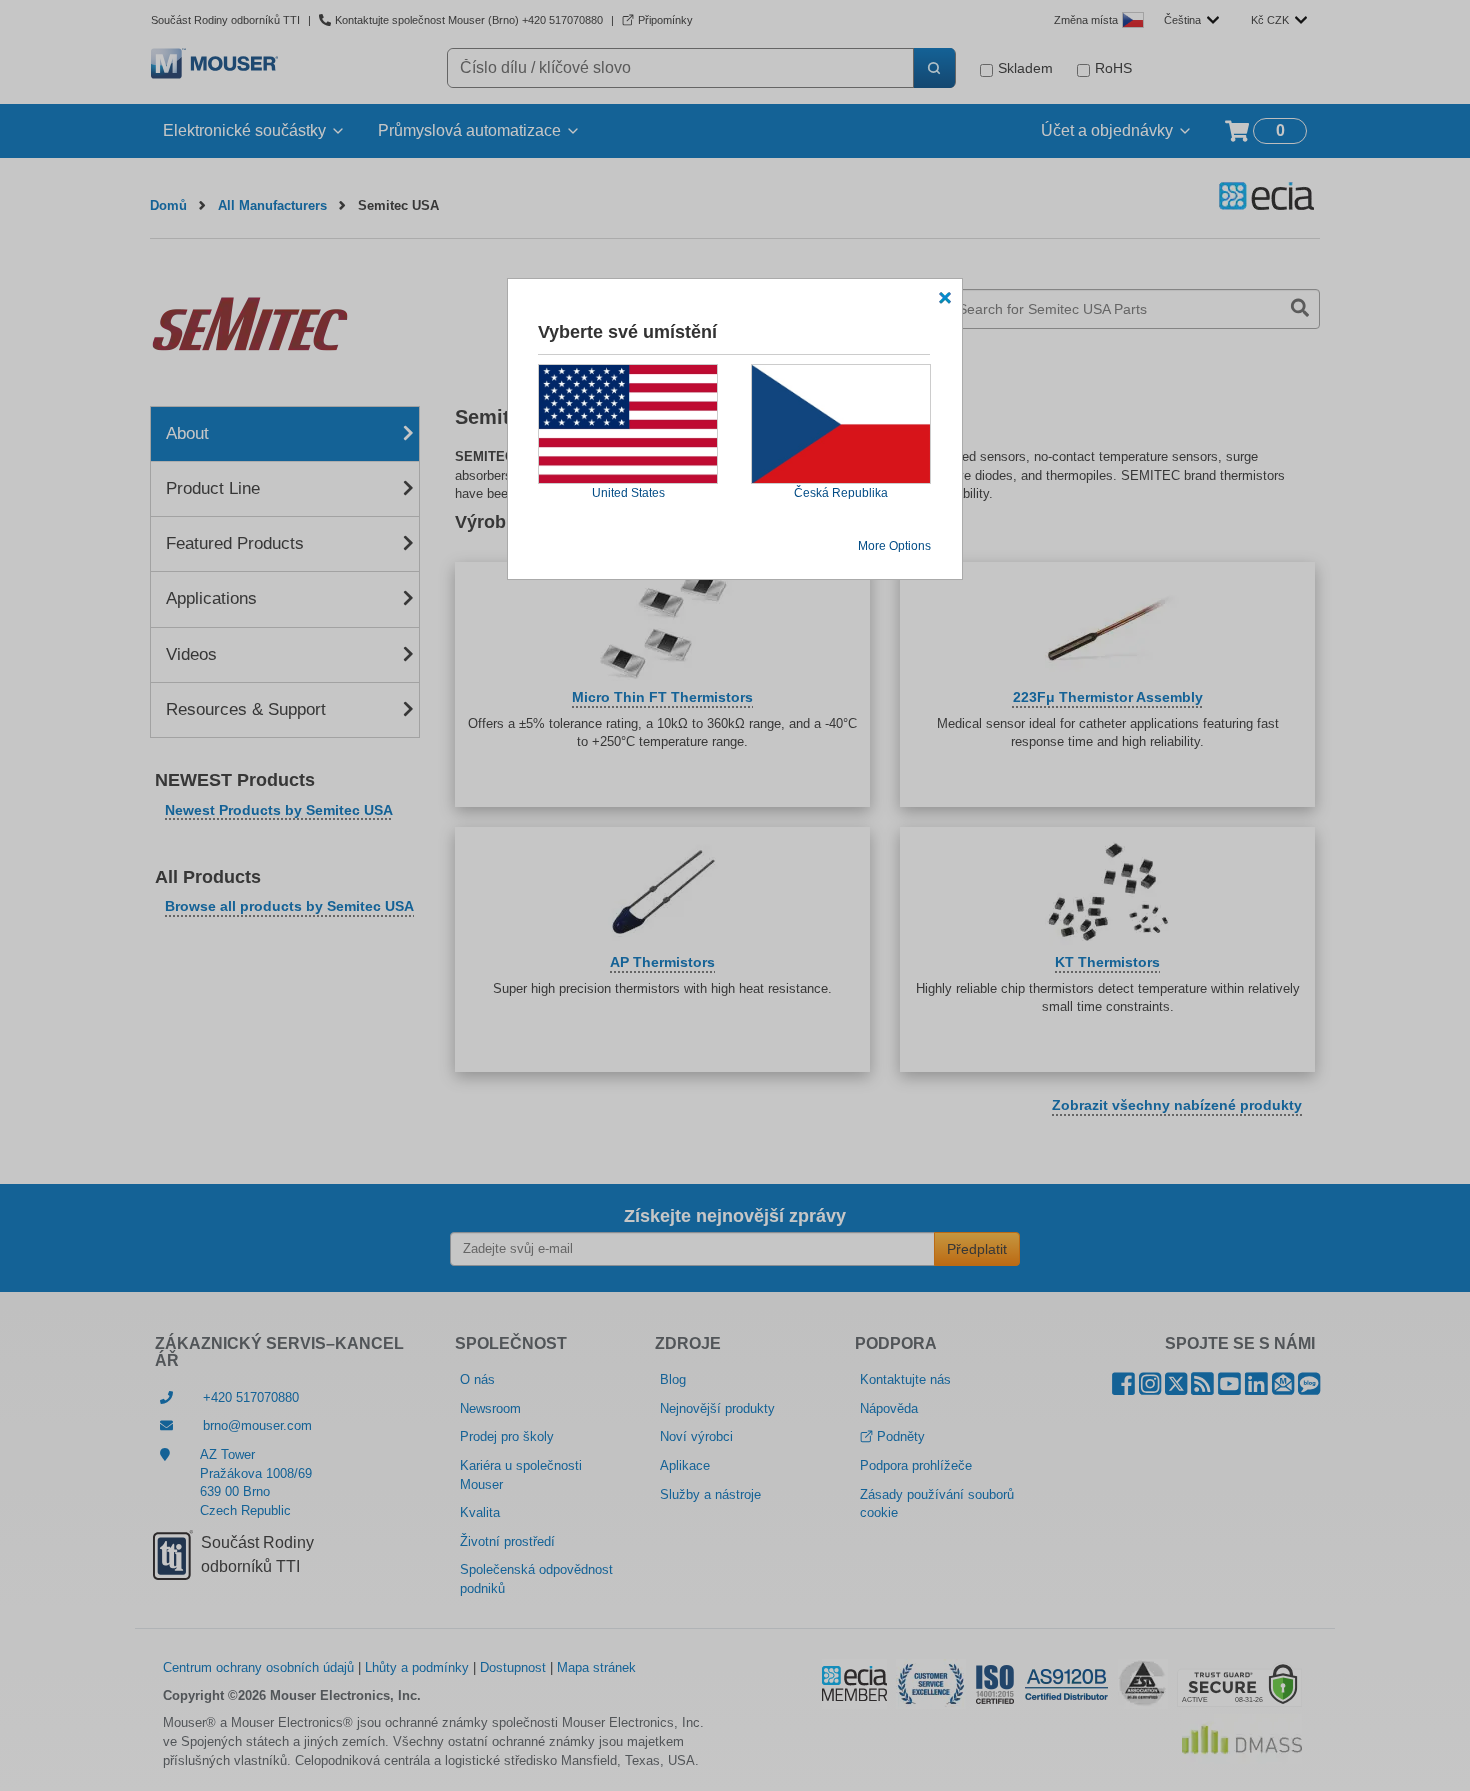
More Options (894, 546)
